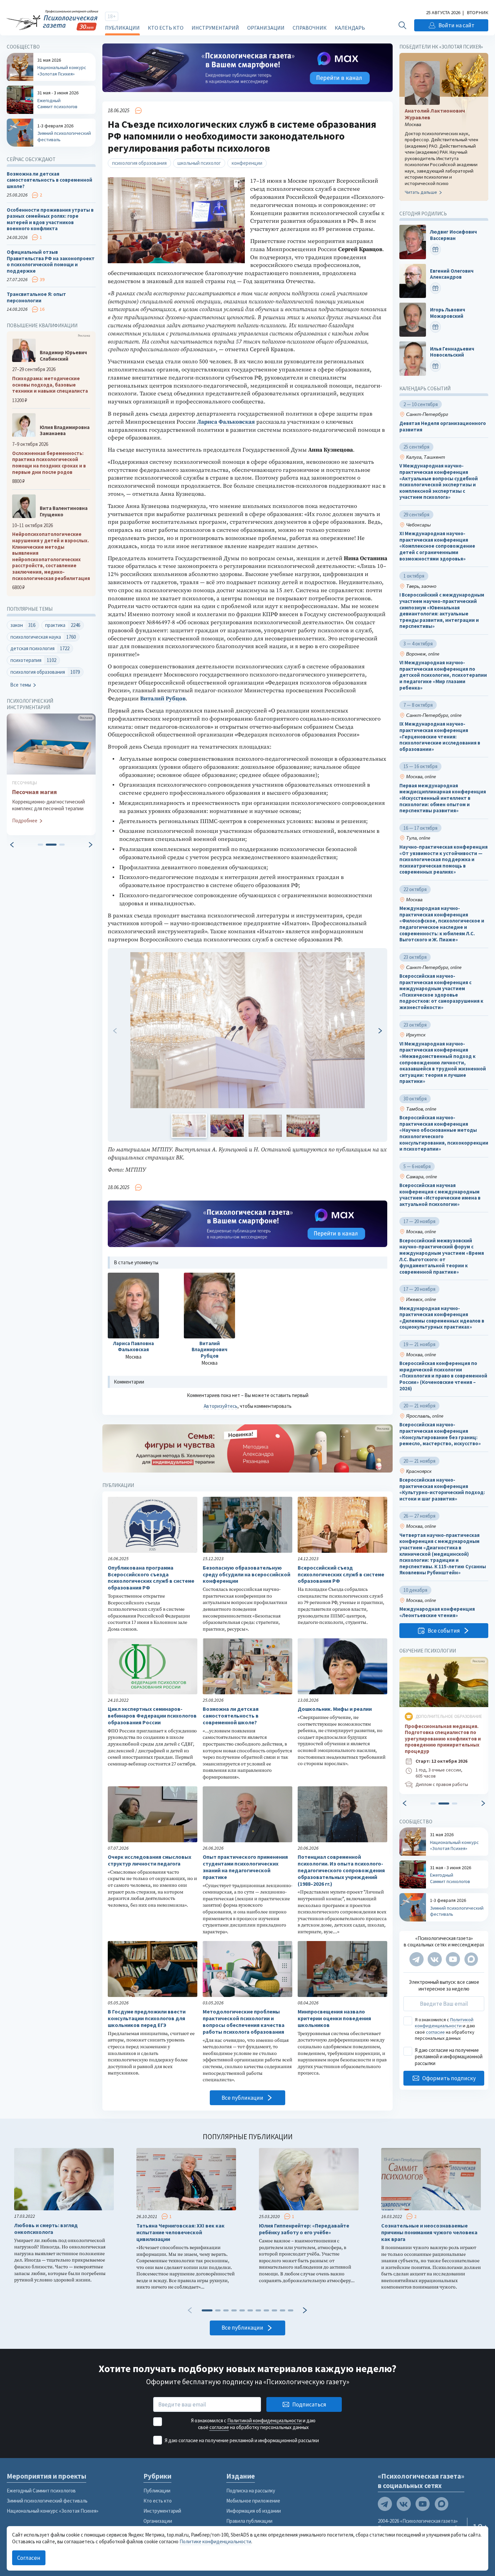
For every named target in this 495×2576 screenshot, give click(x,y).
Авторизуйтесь (221, 1406)
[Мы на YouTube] (453, 1959)
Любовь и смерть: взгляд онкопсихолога (46, 2229)
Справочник (310, 28)
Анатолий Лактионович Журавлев (435, 114)
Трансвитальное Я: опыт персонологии (36, 297)
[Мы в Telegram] (417, 1959)
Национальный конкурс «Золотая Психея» (53, 2511)
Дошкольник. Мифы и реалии (335, 1709)
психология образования (139, 163)
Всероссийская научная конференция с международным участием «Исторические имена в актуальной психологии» (440, 1195)
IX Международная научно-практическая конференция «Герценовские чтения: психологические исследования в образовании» (440, 737)
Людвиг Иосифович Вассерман (453, 235)
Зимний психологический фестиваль (47, 2501)
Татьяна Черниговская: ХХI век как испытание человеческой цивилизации (180, 2232)
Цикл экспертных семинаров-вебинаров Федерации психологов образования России (152, 1716)
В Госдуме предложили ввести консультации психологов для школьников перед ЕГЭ (147, 2018)
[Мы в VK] (435, 1959)
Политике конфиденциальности (215, 2541)
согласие (435, 2032)
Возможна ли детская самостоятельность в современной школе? (231, 1716)
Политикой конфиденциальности (444, 2023)
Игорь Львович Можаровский (448, 313)
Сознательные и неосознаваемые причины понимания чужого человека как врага (429, 2232)
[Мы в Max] (471, 1959)
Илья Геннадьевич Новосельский (452, 352)
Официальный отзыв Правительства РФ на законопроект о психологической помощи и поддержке (51, 262)
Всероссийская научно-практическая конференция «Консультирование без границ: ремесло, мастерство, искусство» (440, 1434)
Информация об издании (254, 2511)
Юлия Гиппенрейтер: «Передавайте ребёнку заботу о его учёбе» (304, 2229)
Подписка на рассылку (251, 2491)
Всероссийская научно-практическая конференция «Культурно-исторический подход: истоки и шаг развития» (442, 1489)
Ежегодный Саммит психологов (41, 2491)
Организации (266, 28)
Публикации (122, 28)
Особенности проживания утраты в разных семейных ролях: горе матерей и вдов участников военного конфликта (50, 219)
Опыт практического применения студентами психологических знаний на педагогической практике (245, 1867)
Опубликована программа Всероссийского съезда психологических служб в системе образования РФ (151, 1578)
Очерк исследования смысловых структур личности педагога (150, 1860)
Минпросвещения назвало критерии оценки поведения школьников (334, 2018)
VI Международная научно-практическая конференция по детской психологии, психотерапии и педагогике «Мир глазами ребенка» (443, 675)
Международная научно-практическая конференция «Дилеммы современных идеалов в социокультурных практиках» (442, 1318)
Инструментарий (215, 28)
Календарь (350, 28)
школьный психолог (199, 163)
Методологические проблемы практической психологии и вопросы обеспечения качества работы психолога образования (244, 2022)
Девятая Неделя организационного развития (443, 427)
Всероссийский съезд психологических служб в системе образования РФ (341, 1574)
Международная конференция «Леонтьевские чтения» (437, 1612)
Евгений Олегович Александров (452, 274)
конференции (247, 163)
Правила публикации (249, 2521)
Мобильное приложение (253, 2501)
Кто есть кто (166, 28)
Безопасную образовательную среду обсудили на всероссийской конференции (246, 1574)
